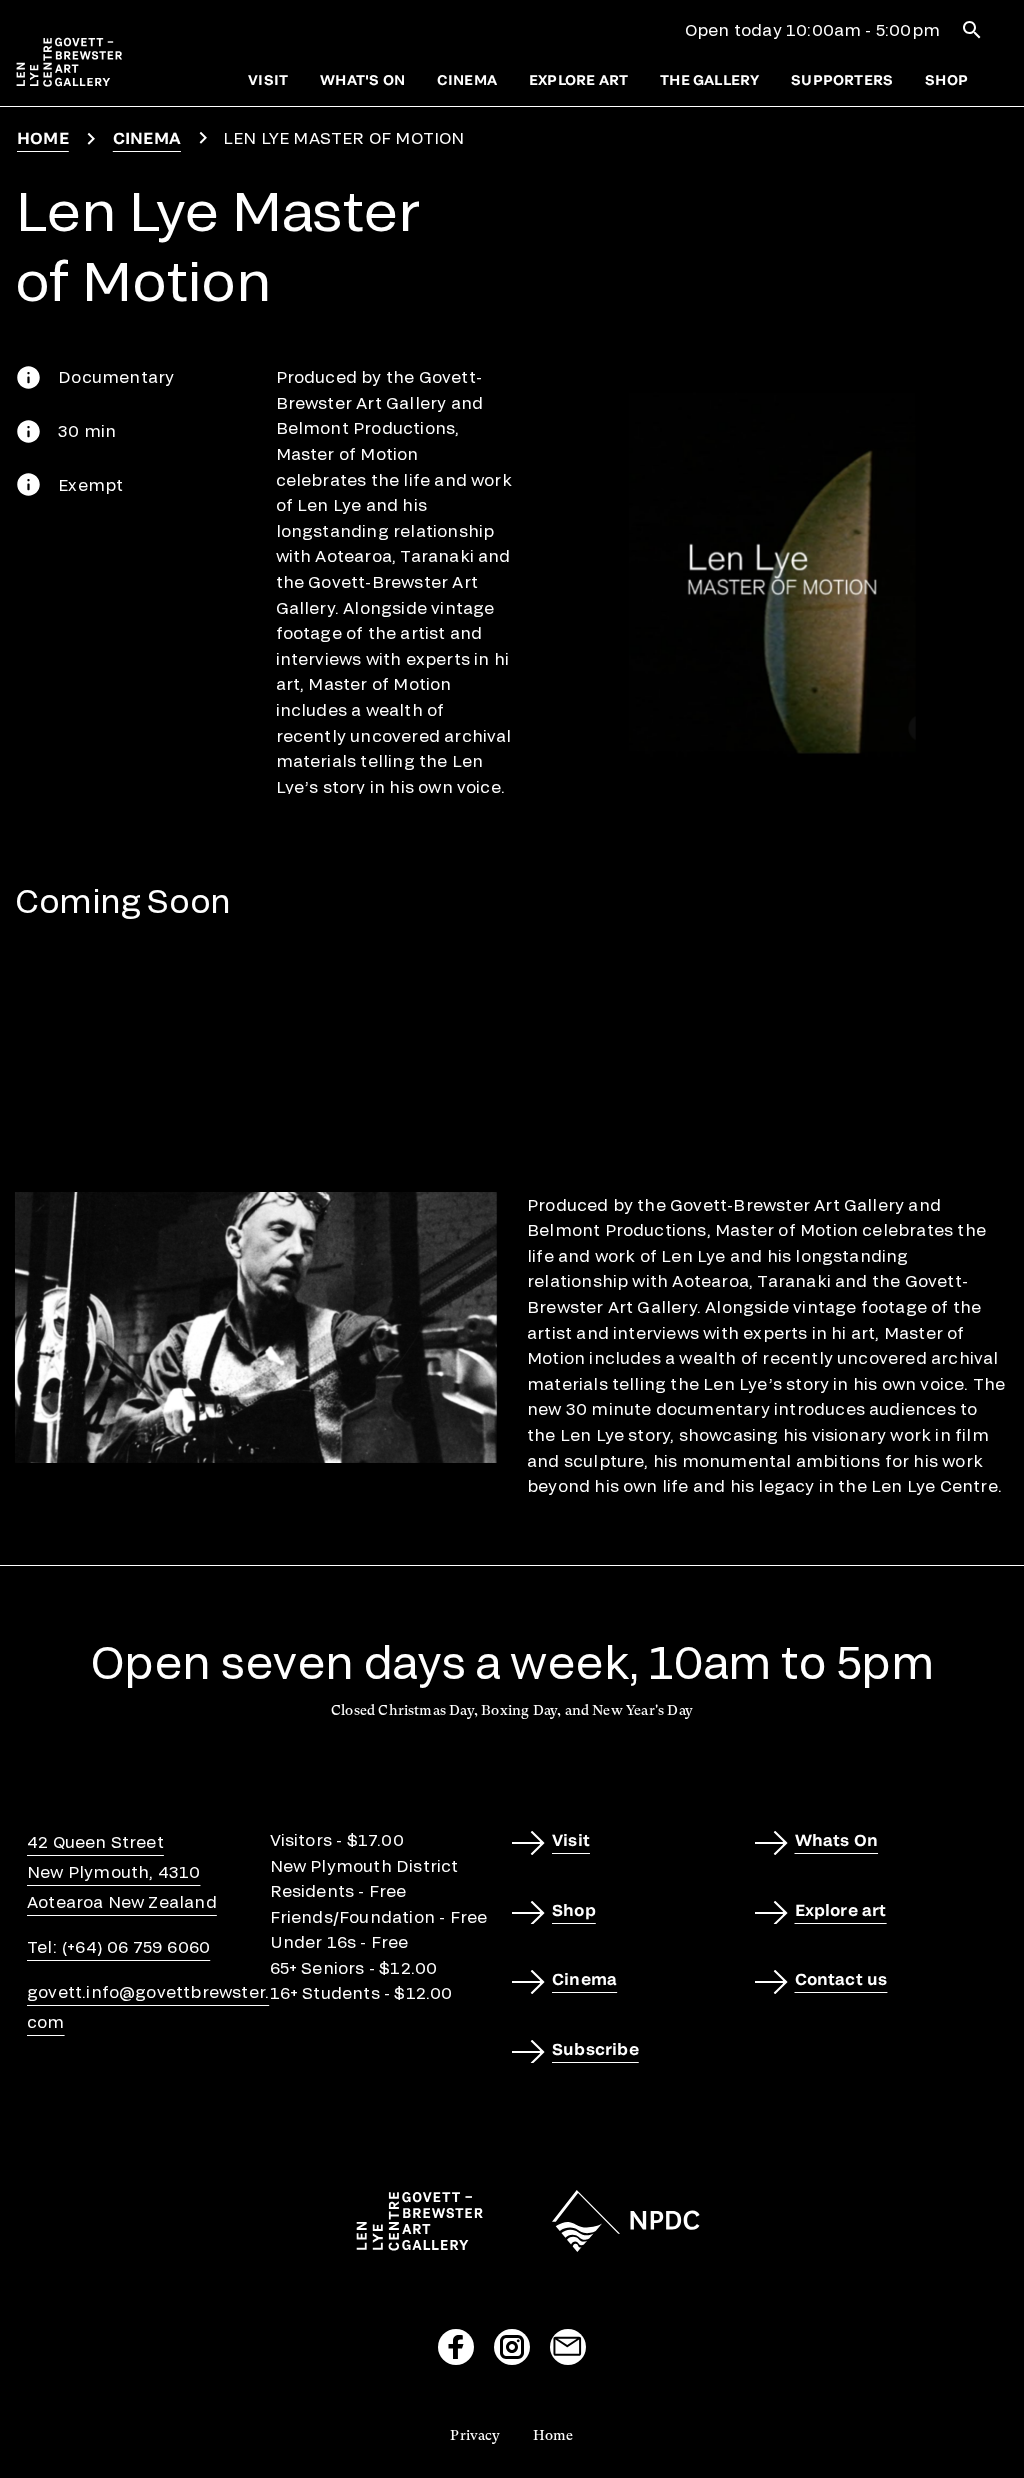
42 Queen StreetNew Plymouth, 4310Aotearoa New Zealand (122, 1871)
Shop (946, 79)
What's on (362, 79)
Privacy (475, 2435)
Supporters (842, 79)
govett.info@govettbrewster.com (148, 2006)
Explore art (578, 79)
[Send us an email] (568, 2347)
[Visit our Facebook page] (456, 2347)
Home (43, 137)
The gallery (709, 79)
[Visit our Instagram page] (512, 2347)
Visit (268, 79)
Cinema (467, 79)
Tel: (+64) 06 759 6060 (118, 1946)
